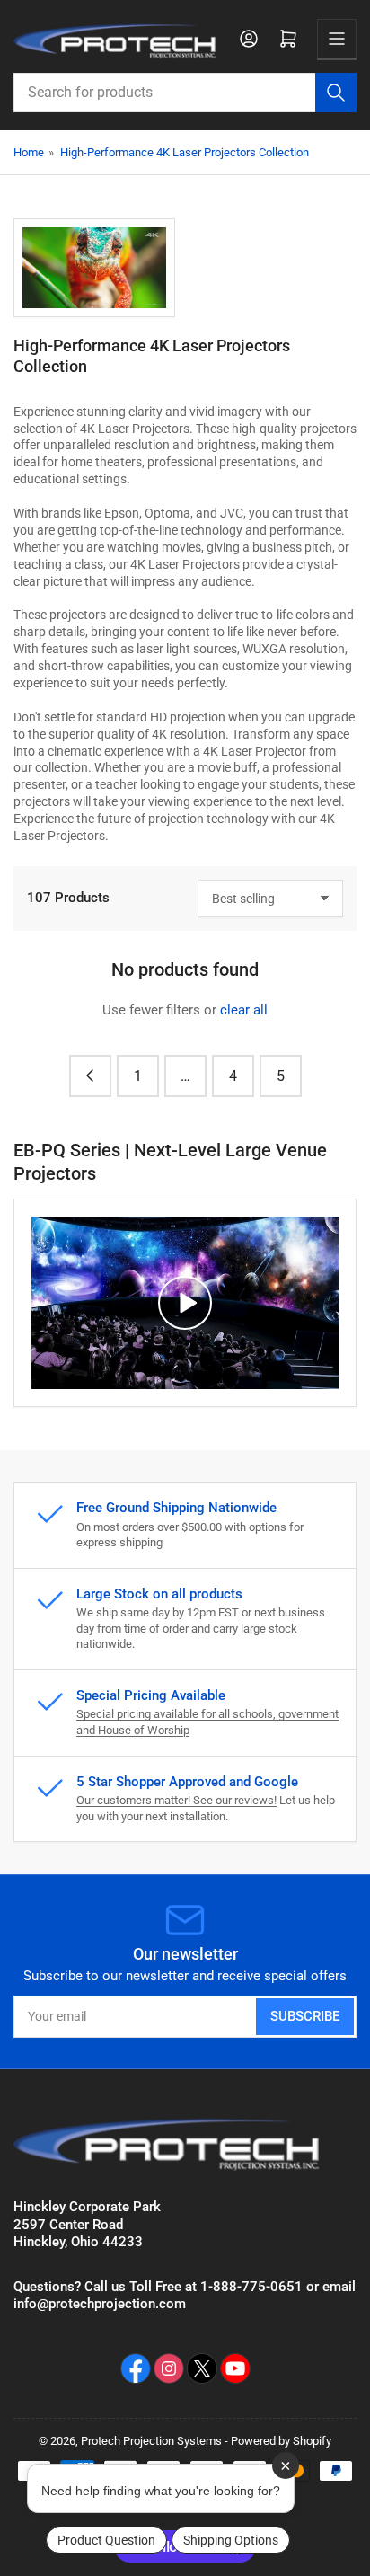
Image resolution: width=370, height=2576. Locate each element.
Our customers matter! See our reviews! (176, 1800)
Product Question (106, 2540)
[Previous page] (90, 1076)
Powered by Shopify (281, 2441)
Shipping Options (231, 2540)
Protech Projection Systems (151, 2441)
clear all (244, 1010)
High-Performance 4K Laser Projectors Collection (185, 152)
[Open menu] (337, 39)
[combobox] (185, 93)
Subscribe (305, 2016)
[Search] (336, 93)
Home (29, 152)
